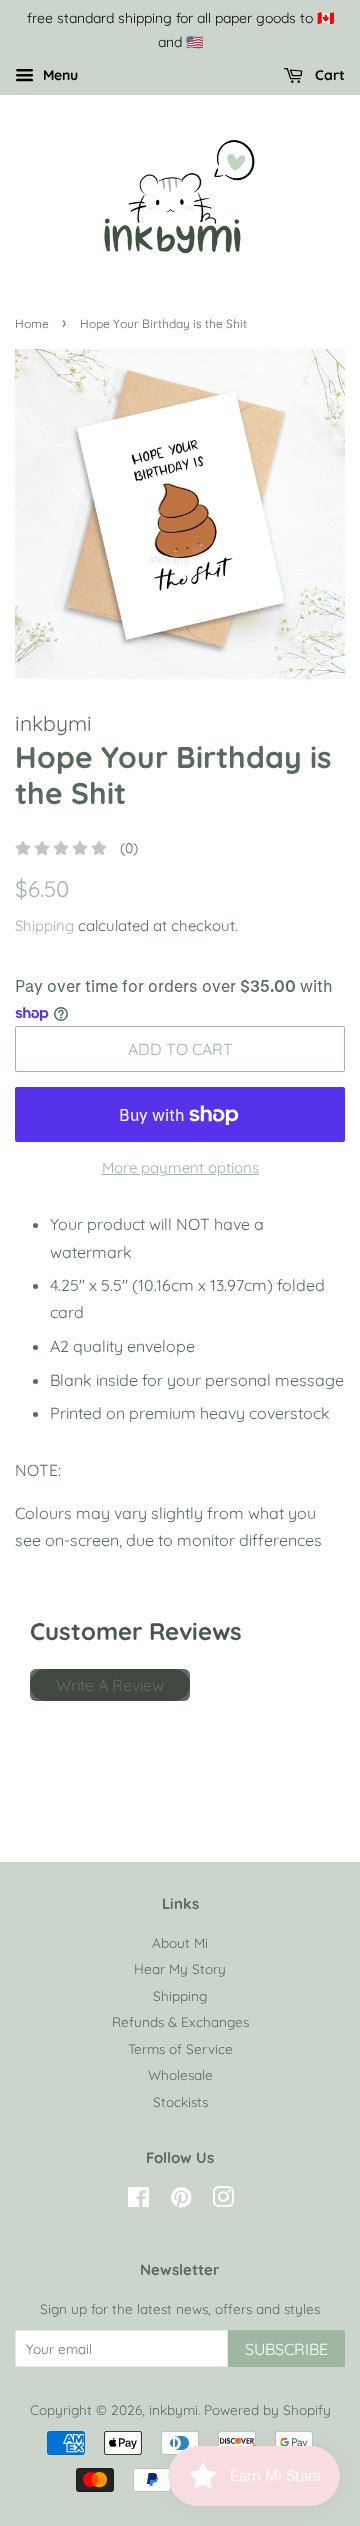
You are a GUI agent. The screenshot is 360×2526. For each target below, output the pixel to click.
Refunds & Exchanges (180, 2021)
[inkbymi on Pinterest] (181, 2200)
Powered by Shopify (267, 2409)
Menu (58, 75)
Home (32, 323)
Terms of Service (180, 2048)
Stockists (180, 2101)
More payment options (180, 1167)
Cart (328, 75)
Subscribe (286, 2349)
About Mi (180, 1942)
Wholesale (180, 2074)
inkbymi (173, 2409)
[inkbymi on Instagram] (223, 2200)
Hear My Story (180, 1968)
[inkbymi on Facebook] (138, 2200)
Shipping (44, 925)
